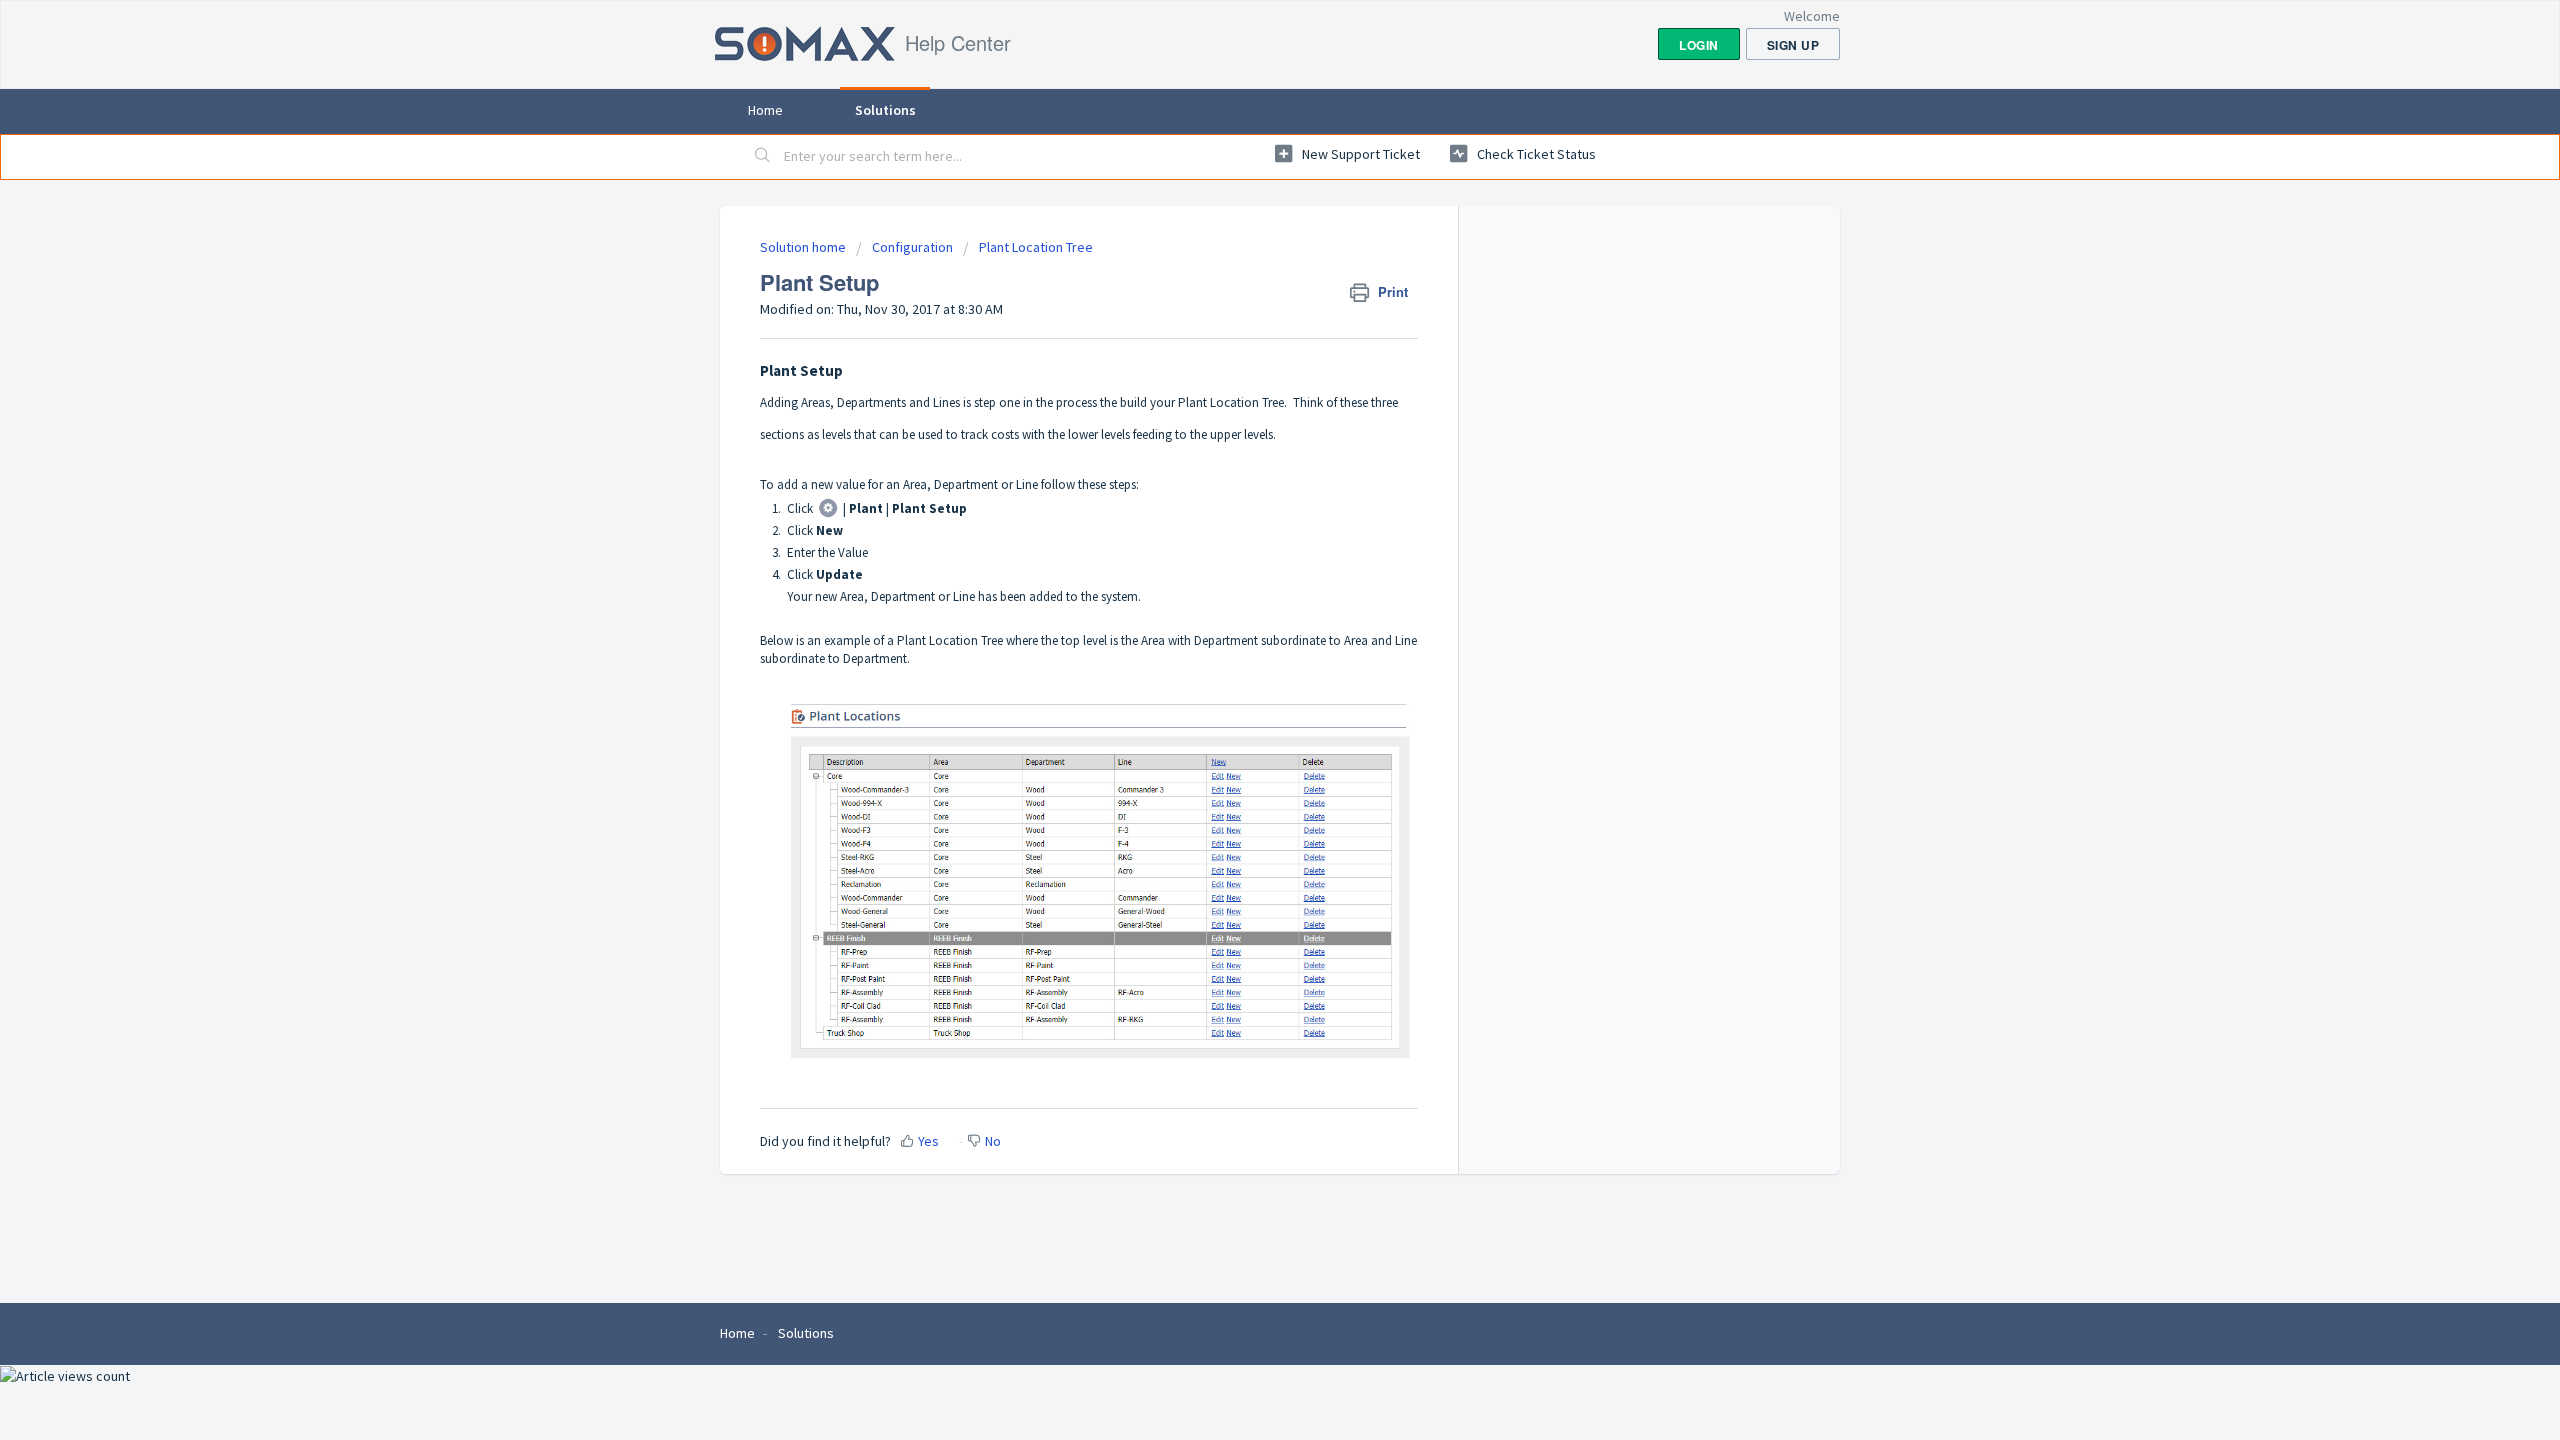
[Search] (763, 157)
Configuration (914, 247)
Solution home (804, 247)
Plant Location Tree (1036, 247)
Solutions (885, 110)
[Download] (1243, 464)
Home (765, 110)
